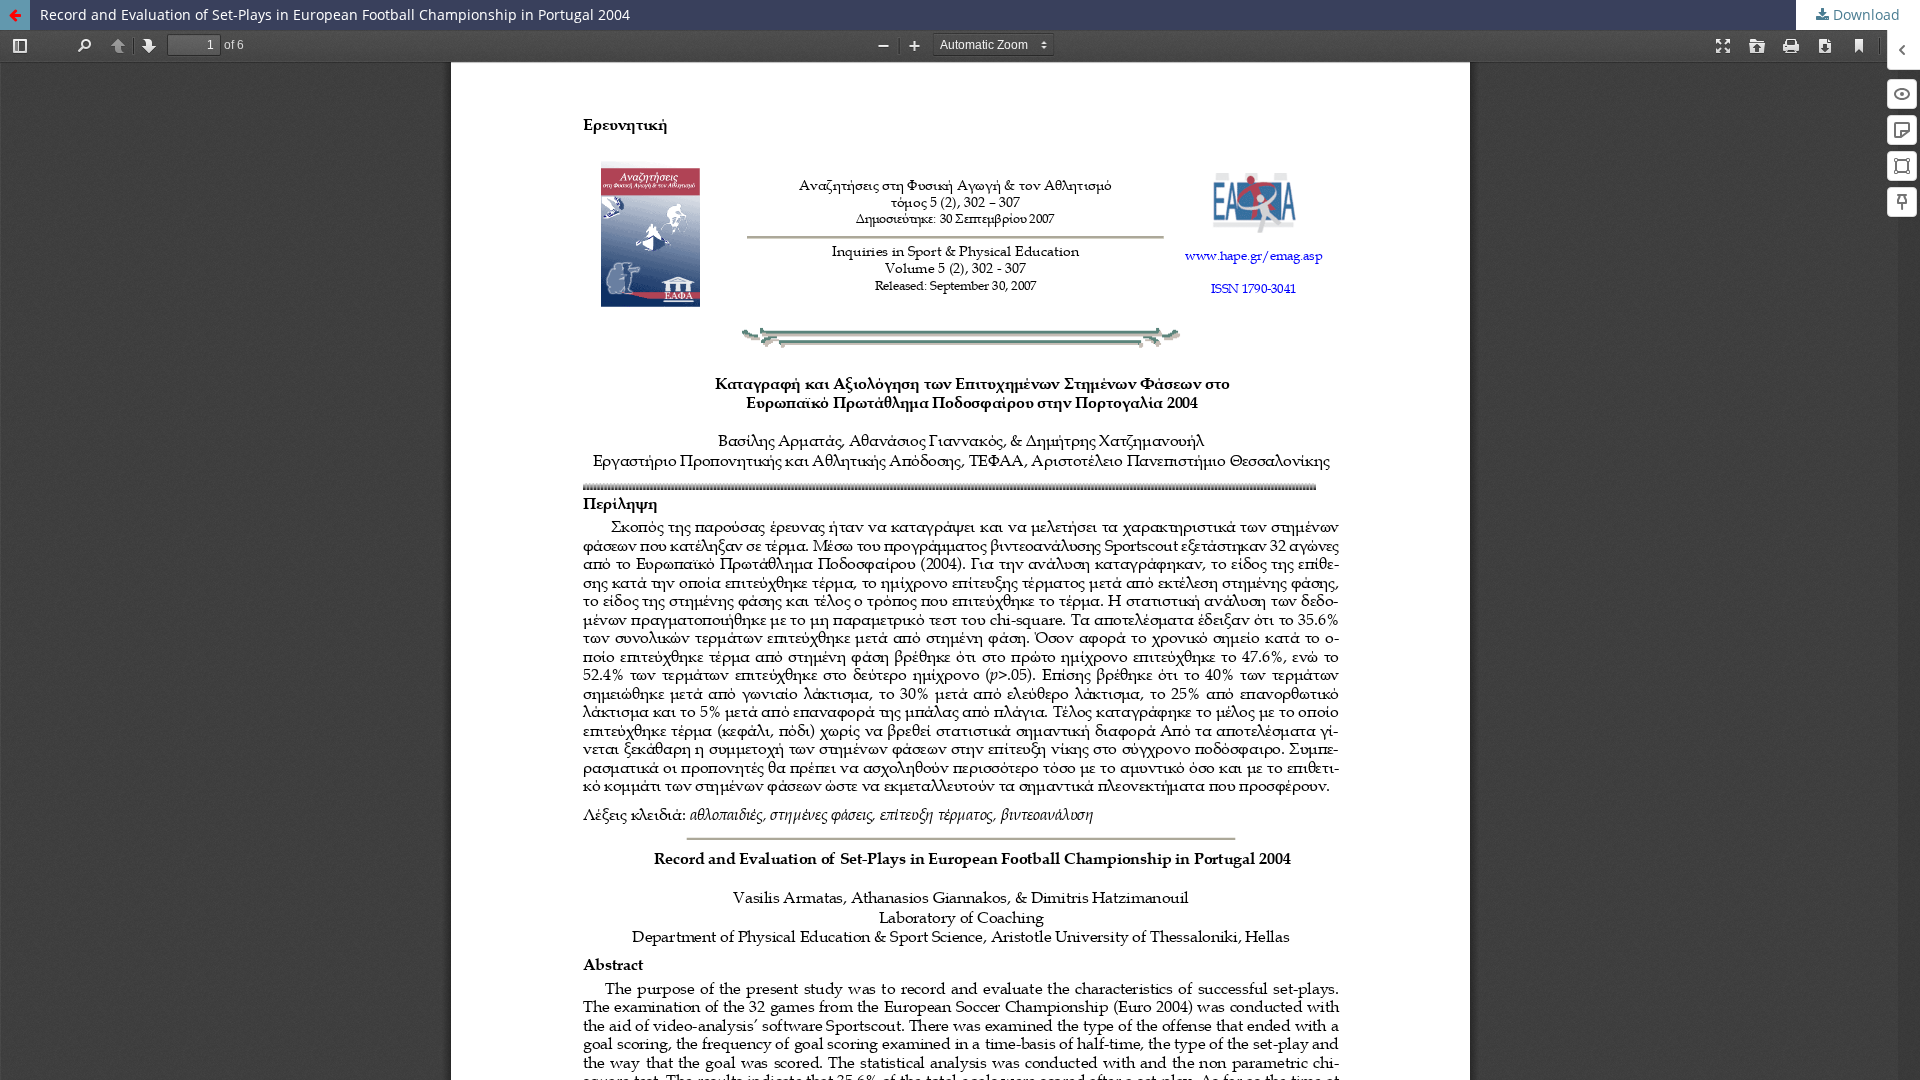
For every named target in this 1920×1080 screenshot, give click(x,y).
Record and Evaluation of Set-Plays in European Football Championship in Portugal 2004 (335, 14)
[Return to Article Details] (15, 15)
